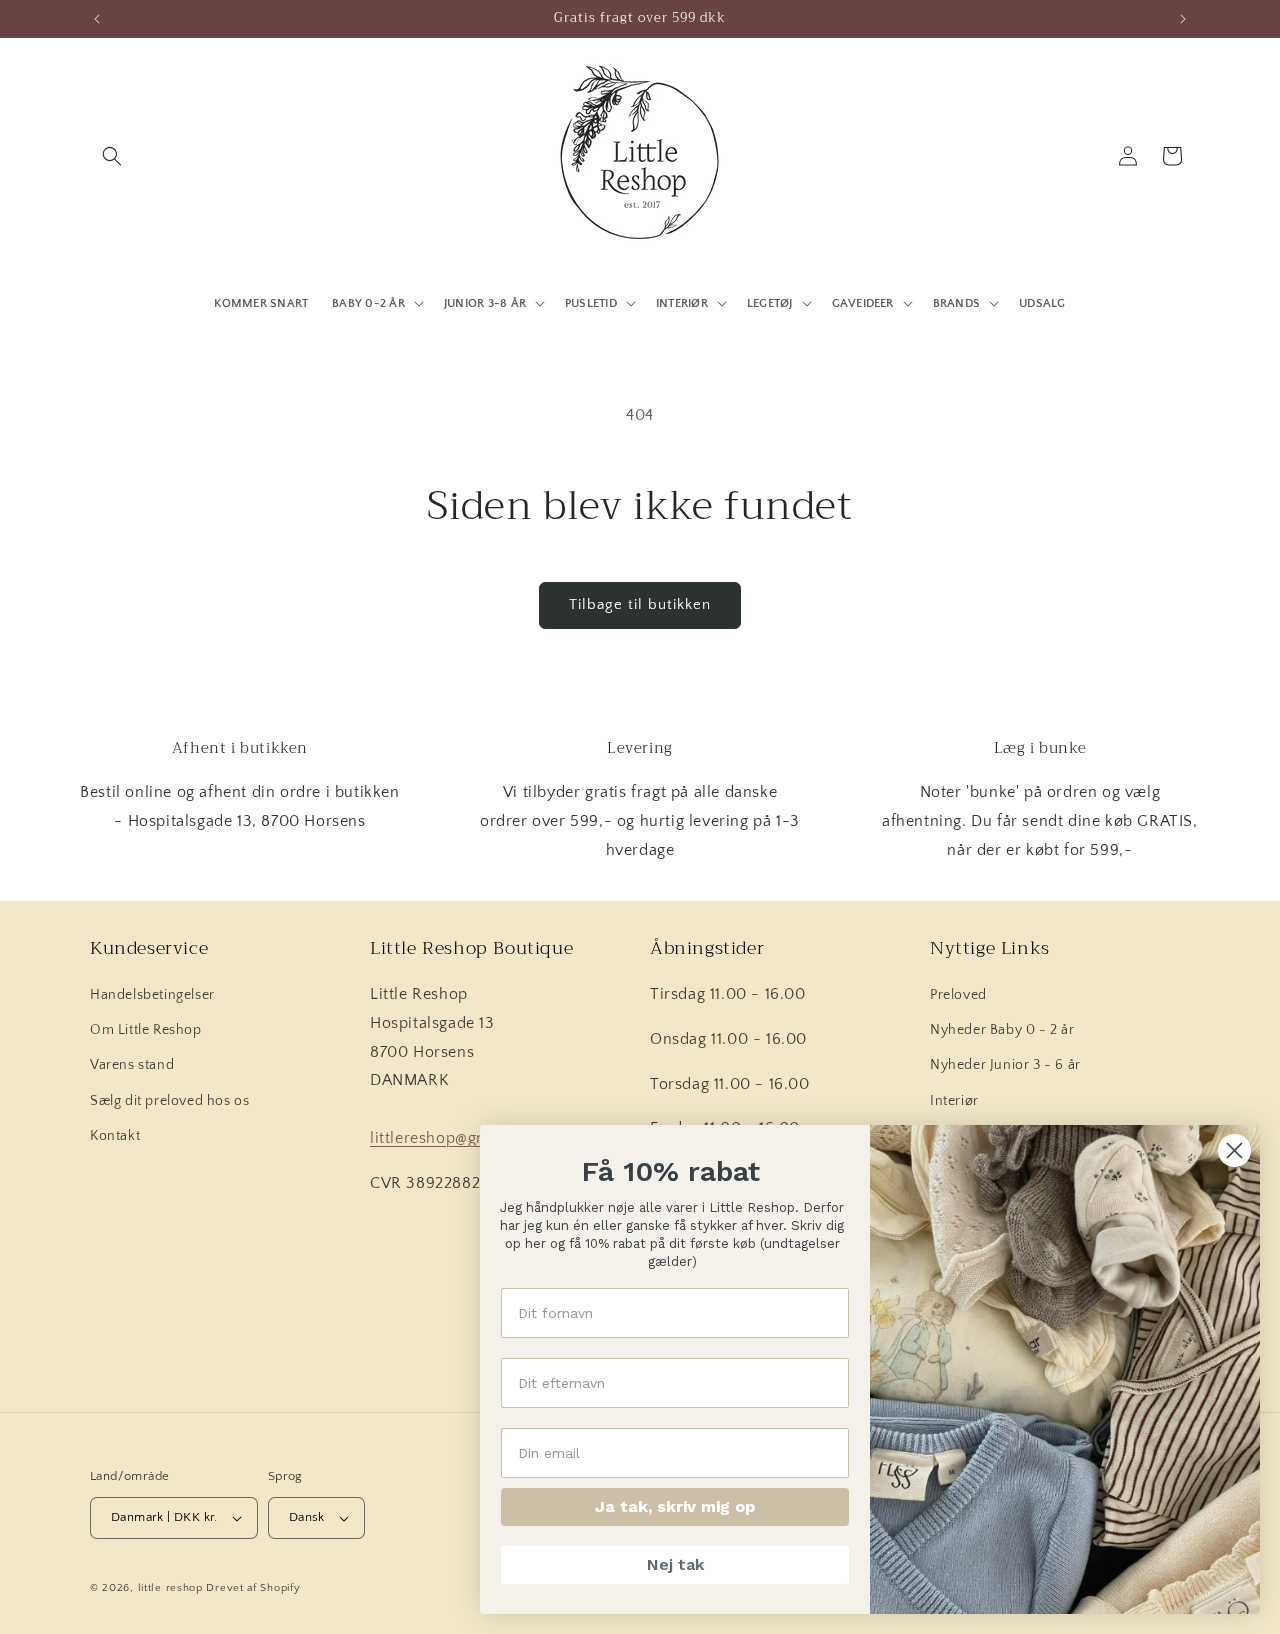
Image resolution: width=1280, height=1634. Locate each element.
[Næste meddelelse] (1183, 19)
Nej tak (675, 1564)
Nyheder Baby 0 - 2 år (1002, 1030)
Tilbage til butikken (640, 604)
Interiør (954, 1101)
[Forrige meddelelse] (97, 19)
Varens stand (132, 1065)
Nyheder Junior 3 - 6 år (1005, 1065)
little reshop (170, 1588)
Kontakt (115, 1136)
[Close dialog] (1234, 1150)
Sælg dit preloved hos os (169, 1101)
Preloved (958, 995)
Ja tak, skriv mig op (675, 1506)
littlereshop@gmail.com (458, 1138)
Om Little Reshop (146, 1030)
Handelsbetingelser (152, 995)
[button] (112, 156)
